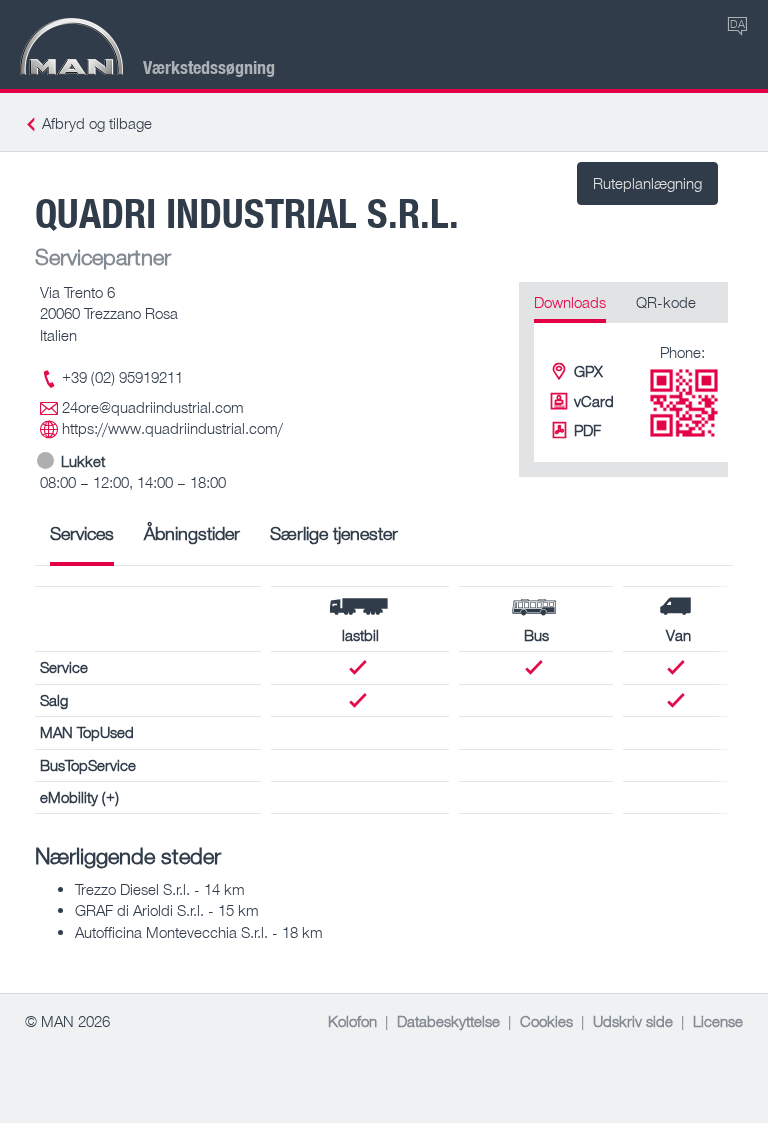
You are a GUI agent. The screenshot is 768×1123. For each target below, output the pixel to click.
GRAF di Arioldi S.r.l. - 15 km (167, 910)
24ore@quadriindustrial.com (153, 407)
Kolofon (352, 1021)
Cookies (546, 1021)
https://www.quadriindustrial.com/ (172, 428)
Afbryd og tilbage (97, 123)
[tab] (82, 540)
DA (737, 23)
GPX (588, 371)
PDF (587, 430)
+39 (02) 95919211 (122, 377)
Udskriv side (633, 1021)
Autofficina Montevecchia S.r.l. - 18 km (199, 932)
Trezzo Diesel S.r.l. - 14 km (160, 889)
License (718, 1021)
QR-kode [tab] (666, 302)
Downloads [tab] (570, 302)
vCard (594, 401)
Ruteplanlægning (647, 183)
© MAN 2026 (67, 1021)
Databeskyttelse (448, 1021)
